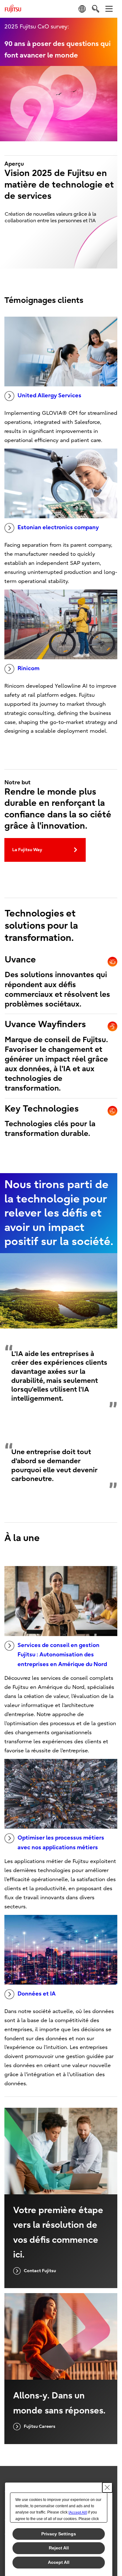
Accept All (59, 2562)
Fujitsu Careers (40, 2426)
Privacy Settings (59, 2534)
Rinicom (28, 668)
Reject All (59, 2548)
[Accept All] (78, 2513)
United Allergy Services (49, 396)
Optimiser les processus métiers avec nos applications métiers (61, 1843)
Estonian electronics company (58, 527)
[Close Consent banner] (107, 2488)
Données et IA (37, 1994)
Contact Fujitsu (40, 2271)
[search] (96, 9)
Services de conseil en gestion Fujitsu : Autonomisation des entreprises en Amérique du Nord (62, 1655)
